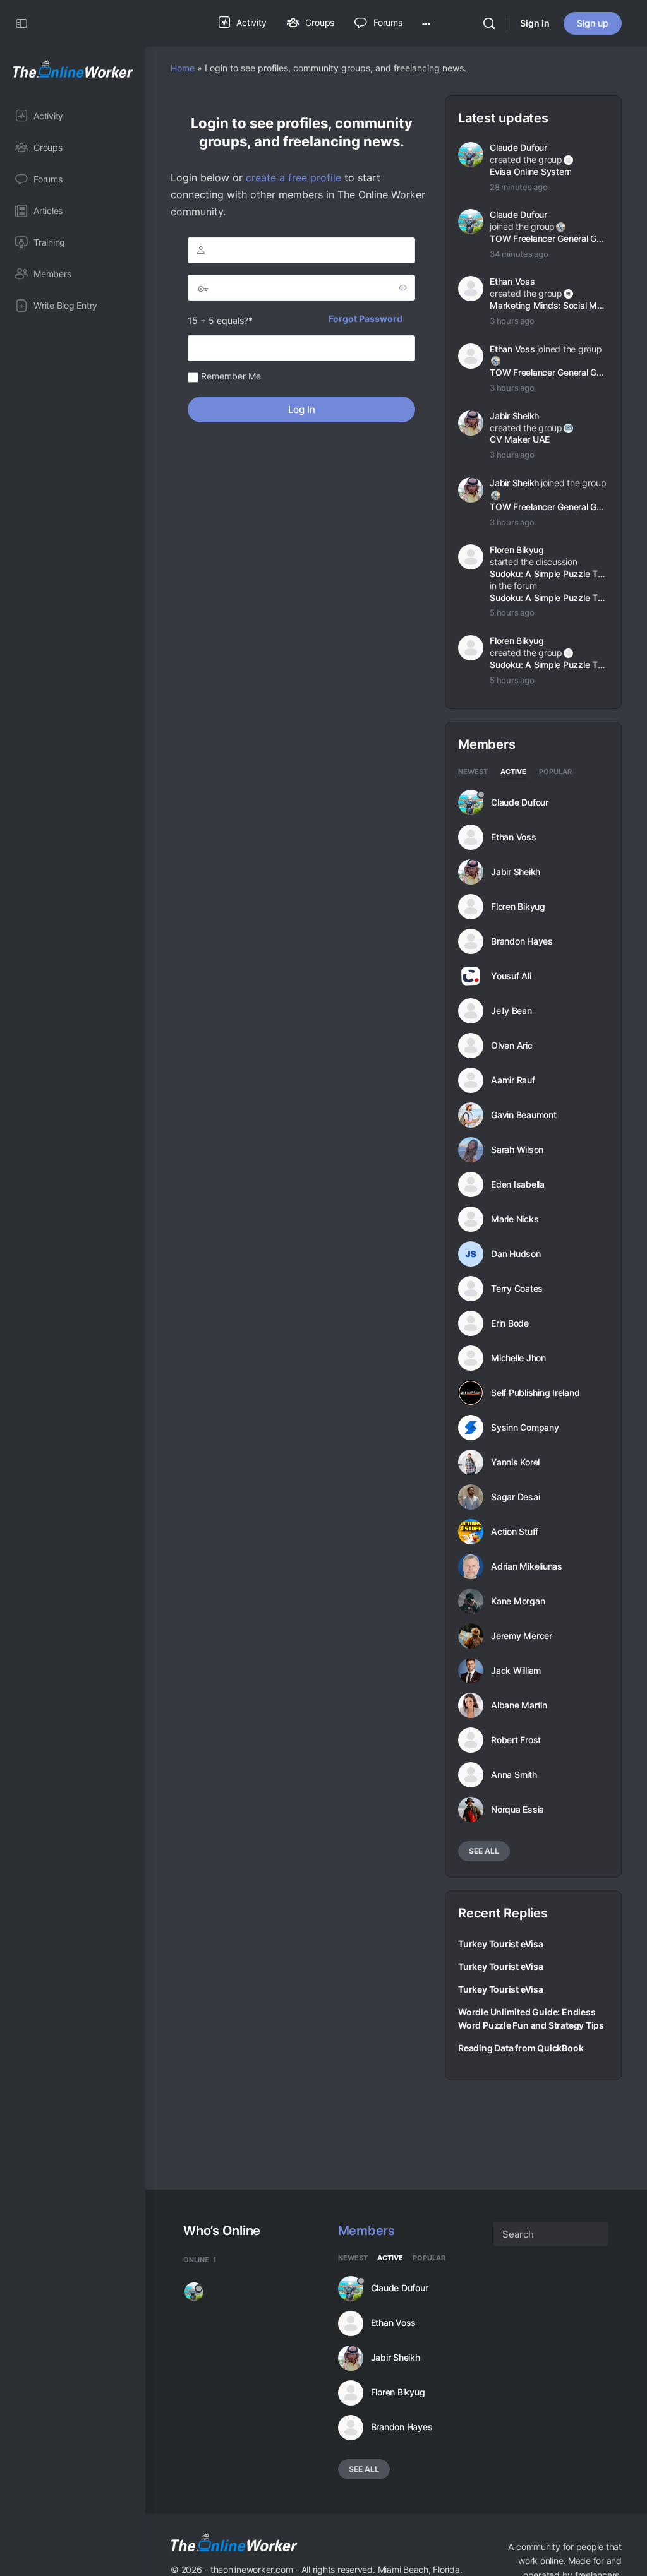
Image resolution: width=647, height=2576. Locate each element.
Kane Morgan (518, 1601)
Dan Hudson (516, 1254)
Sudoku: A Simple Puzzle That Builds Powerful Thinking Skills (548, 598)
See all (484, 1851)
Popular (555, 772)
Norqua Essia (517, 1810)
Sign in (535, 23)
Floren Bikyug (517, 550)
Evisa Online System (530, 171)
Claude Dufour (518, 147)
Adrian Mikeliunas (527, 1566)
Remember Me (230, 376)
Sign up (593, 23)
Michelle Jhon (518, 1358)
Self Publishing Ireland (535, 1393)
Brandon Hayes (522, 941)
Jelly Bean (511, 1011)
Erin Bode (510, 1323)
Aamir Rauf (513, 1080)
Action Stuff (515, 1532)
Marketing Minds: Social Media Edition (548, 305)
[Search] (489, 23)
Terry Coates (517, 1289)
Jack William (516, 1671)
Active (513, 772)
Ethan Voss (512, 281)
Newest (473, 772)
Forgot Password (366, 319)
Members (366, 2231)
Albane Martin (519, 1705)
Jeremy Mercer (522, 1636)
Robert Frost (516, 1740)
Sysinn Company (525, 1428)
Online (200, 2260)
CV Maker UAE (520, 439)
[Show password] (403, 287)
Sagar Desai (515, 1497)
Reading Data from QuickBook (521, 2048)
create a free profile (293, 177)
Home (183, 68)
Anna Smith (514, 1775)
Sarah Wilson (517, 1150)
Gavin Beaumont (524, 1115)
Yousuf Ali (511, 976)
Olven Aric (512, 1046)
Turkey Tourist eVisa (501, 1944)
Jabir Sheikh (514, 416)
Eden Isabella (518, 1184)
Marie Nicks (515, 1219)
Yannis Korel (515, 1462)
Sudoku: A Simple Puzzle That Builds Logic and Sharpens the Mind (548, 574)
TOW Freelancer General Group (548, 238)
